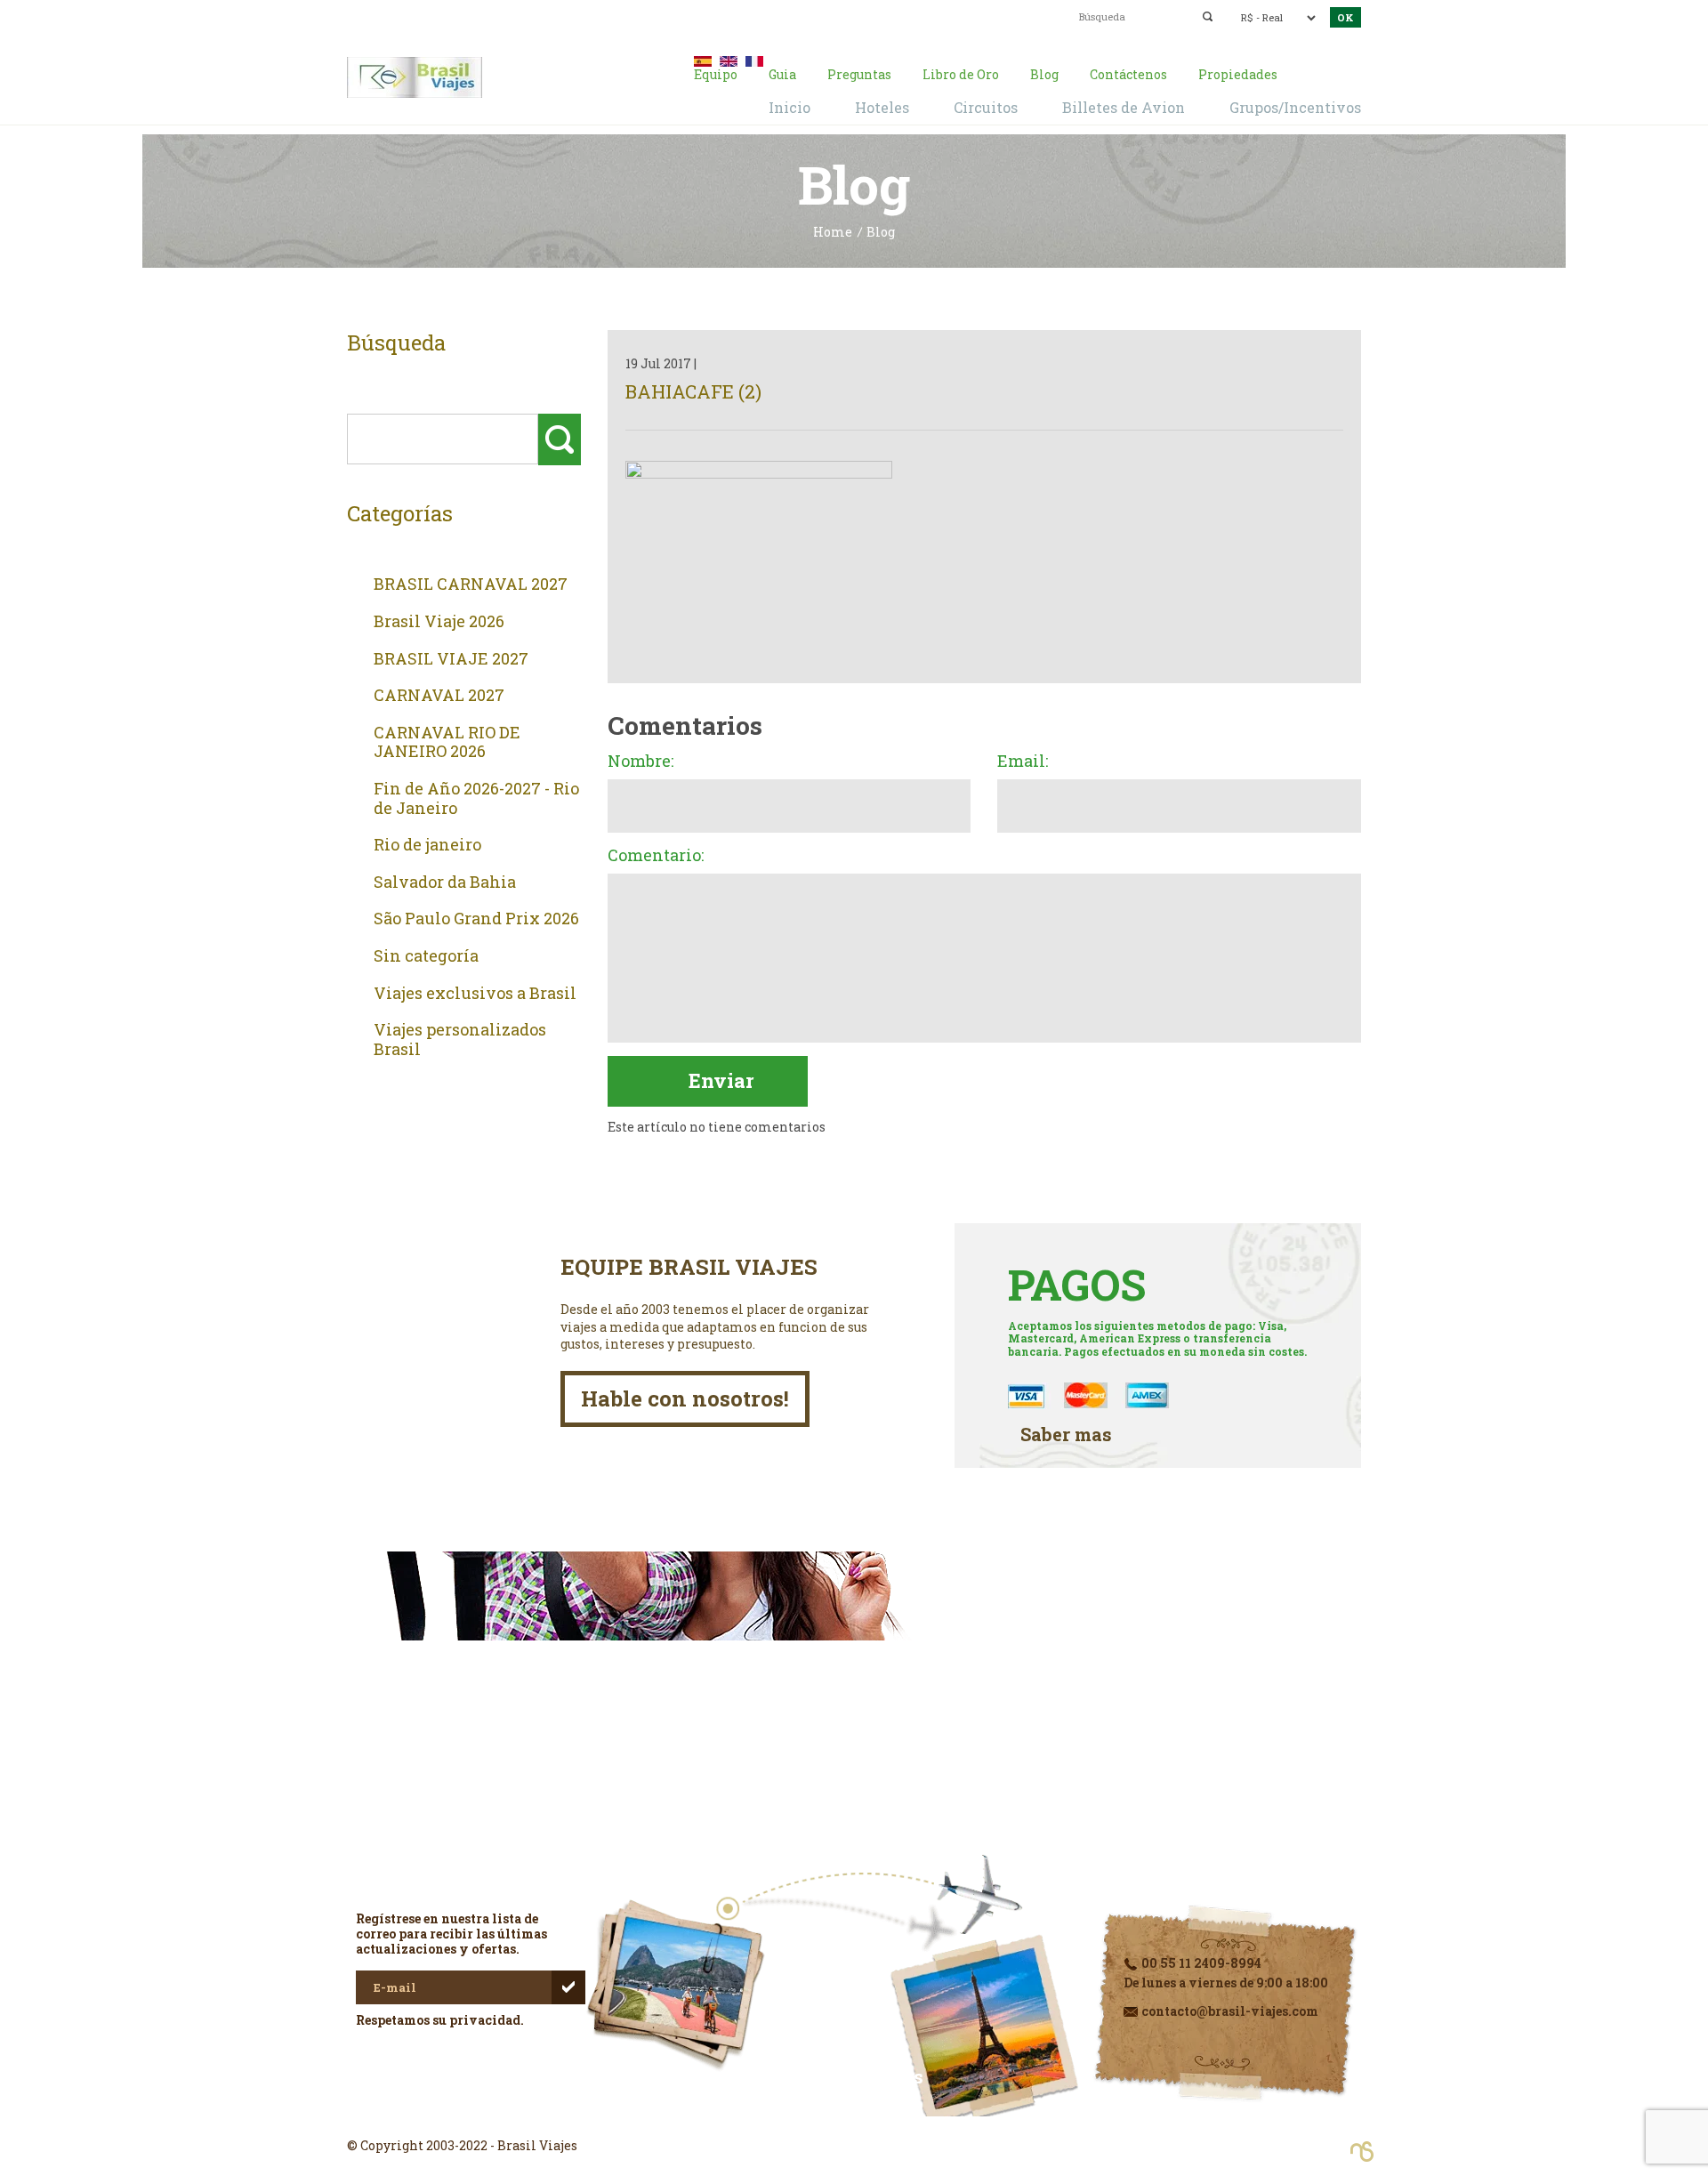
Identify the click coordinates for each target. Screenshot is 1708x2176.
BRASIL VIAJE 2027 (451, 659)
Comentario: (656, 856)
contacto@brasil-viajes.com (832, 16)
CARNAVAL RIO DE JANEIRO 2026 (447, 742)
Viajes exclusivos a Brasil (475, 994)
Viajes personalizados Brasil (460, 1040)
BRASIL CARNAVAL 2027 (471, 584)
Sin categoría (426, 956)
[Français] (754, 59)
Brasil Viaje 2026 (439, 622)
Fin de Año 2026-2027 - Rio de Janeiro (476, 798)
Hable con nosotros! (685, 1398)
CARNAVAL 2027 (439, 696)
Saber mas (1066, 1435)
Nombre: (640, 762)
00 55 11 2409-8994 (487, 16)
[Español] (703, 59)
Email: (1023, 762)
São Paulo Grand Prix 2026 (476, 919)
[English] (729, 59)
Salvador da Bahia (445, 882)
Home (833, 233)
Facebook (854, 2114)
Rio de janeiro (427, 845)
